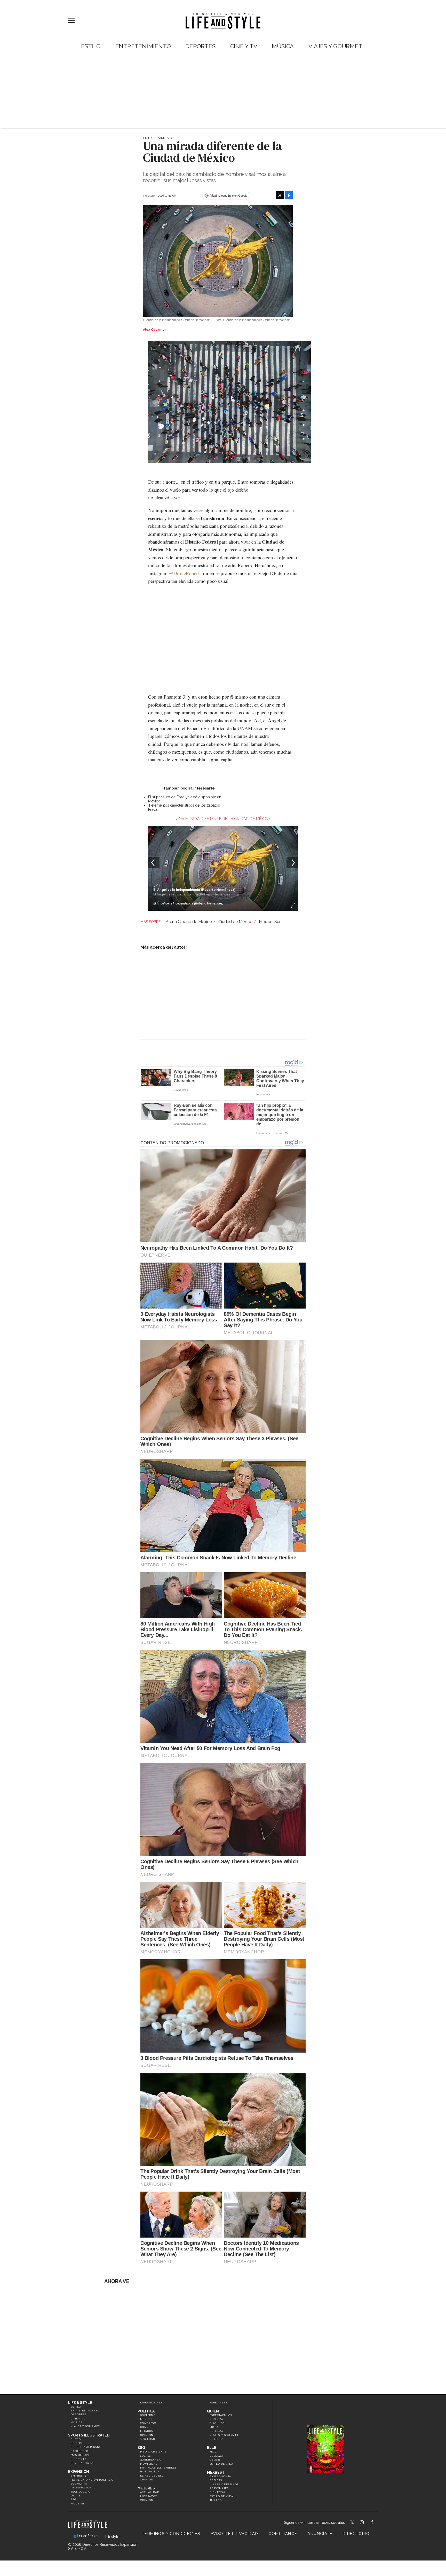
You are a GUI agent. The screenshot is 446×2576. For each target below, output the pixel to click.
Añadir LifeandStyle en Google (228, 196)
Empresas (78, 2476)
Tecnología (80, 2492)
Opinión (147, 2435)
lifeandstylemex (366, 2523)
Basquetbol (81, 2451)
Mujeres (78, 2504)
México (146, 2419)
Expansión (79, 2472)
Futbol (77, 2439)
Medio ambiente (153, 2452)
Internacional (83, 2488)
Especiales (218, 2403)
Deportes (200, 46)
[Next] (292, 863)
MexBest (216, 2472)
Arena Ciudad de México (189, 922)
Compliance (283, 2534)
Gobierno (148, 2415)
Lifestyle (79, 2459)
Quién (213, 2411)
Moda (214, 2427)
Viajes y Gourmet (335, 46)
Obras (75, 2496)
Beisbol (77, 2443)
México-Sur (270, 922)
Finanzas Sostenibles (158, 2468)
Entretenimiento (143, 46)
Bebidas (216, 2480)
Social (145, 2456)
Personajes (219, 2488)
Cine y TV (244, 46)
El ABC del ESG (152, 2476)
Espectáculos (221, 2415)
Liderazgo (149, 2496)
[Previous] (154, 863)
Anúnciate (320, 2534)
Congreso (148, 2423)
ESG (73, 2499)
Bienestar (218, 2492)
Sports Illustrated (89, 2435)
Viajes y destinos (224, 2484)
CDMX (145, 2427)
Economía (79, 2484)
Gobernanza (150, 2460)
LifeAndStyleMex (377, 2523)
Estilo (91, 46)
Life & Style (80, 2403)
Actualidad (150, 2492)
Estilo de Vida (221, 2496)
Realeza (216, 2419)
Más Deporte (81, 2455)
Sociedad (148, 2439)
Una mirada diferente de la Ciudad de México (223, 819)
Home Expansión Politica (92, 2480)
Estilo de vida (221, 2464)
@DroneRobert (184, 573)
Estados (147, 2431)
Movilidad (149, 2464)
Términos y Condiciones (171, 2534)
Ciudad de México (235, 922)
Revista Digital (83, 2463)
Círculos (217, 2423)
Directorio (356, 2534)
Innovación (150, 2471)
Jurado (216, 2500)
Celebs (215, 2460)
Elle (212, 2448)
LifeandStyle (152, 2403)
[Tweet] (280, 195)
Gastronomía (220, 2476)
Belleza (216, 2431)
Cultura (217, 2439)
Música (283, 46)
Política (146, 2411)
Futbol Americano (86, 2447)
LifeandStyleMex (353, 2523)
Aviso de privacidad (234, 2534)
